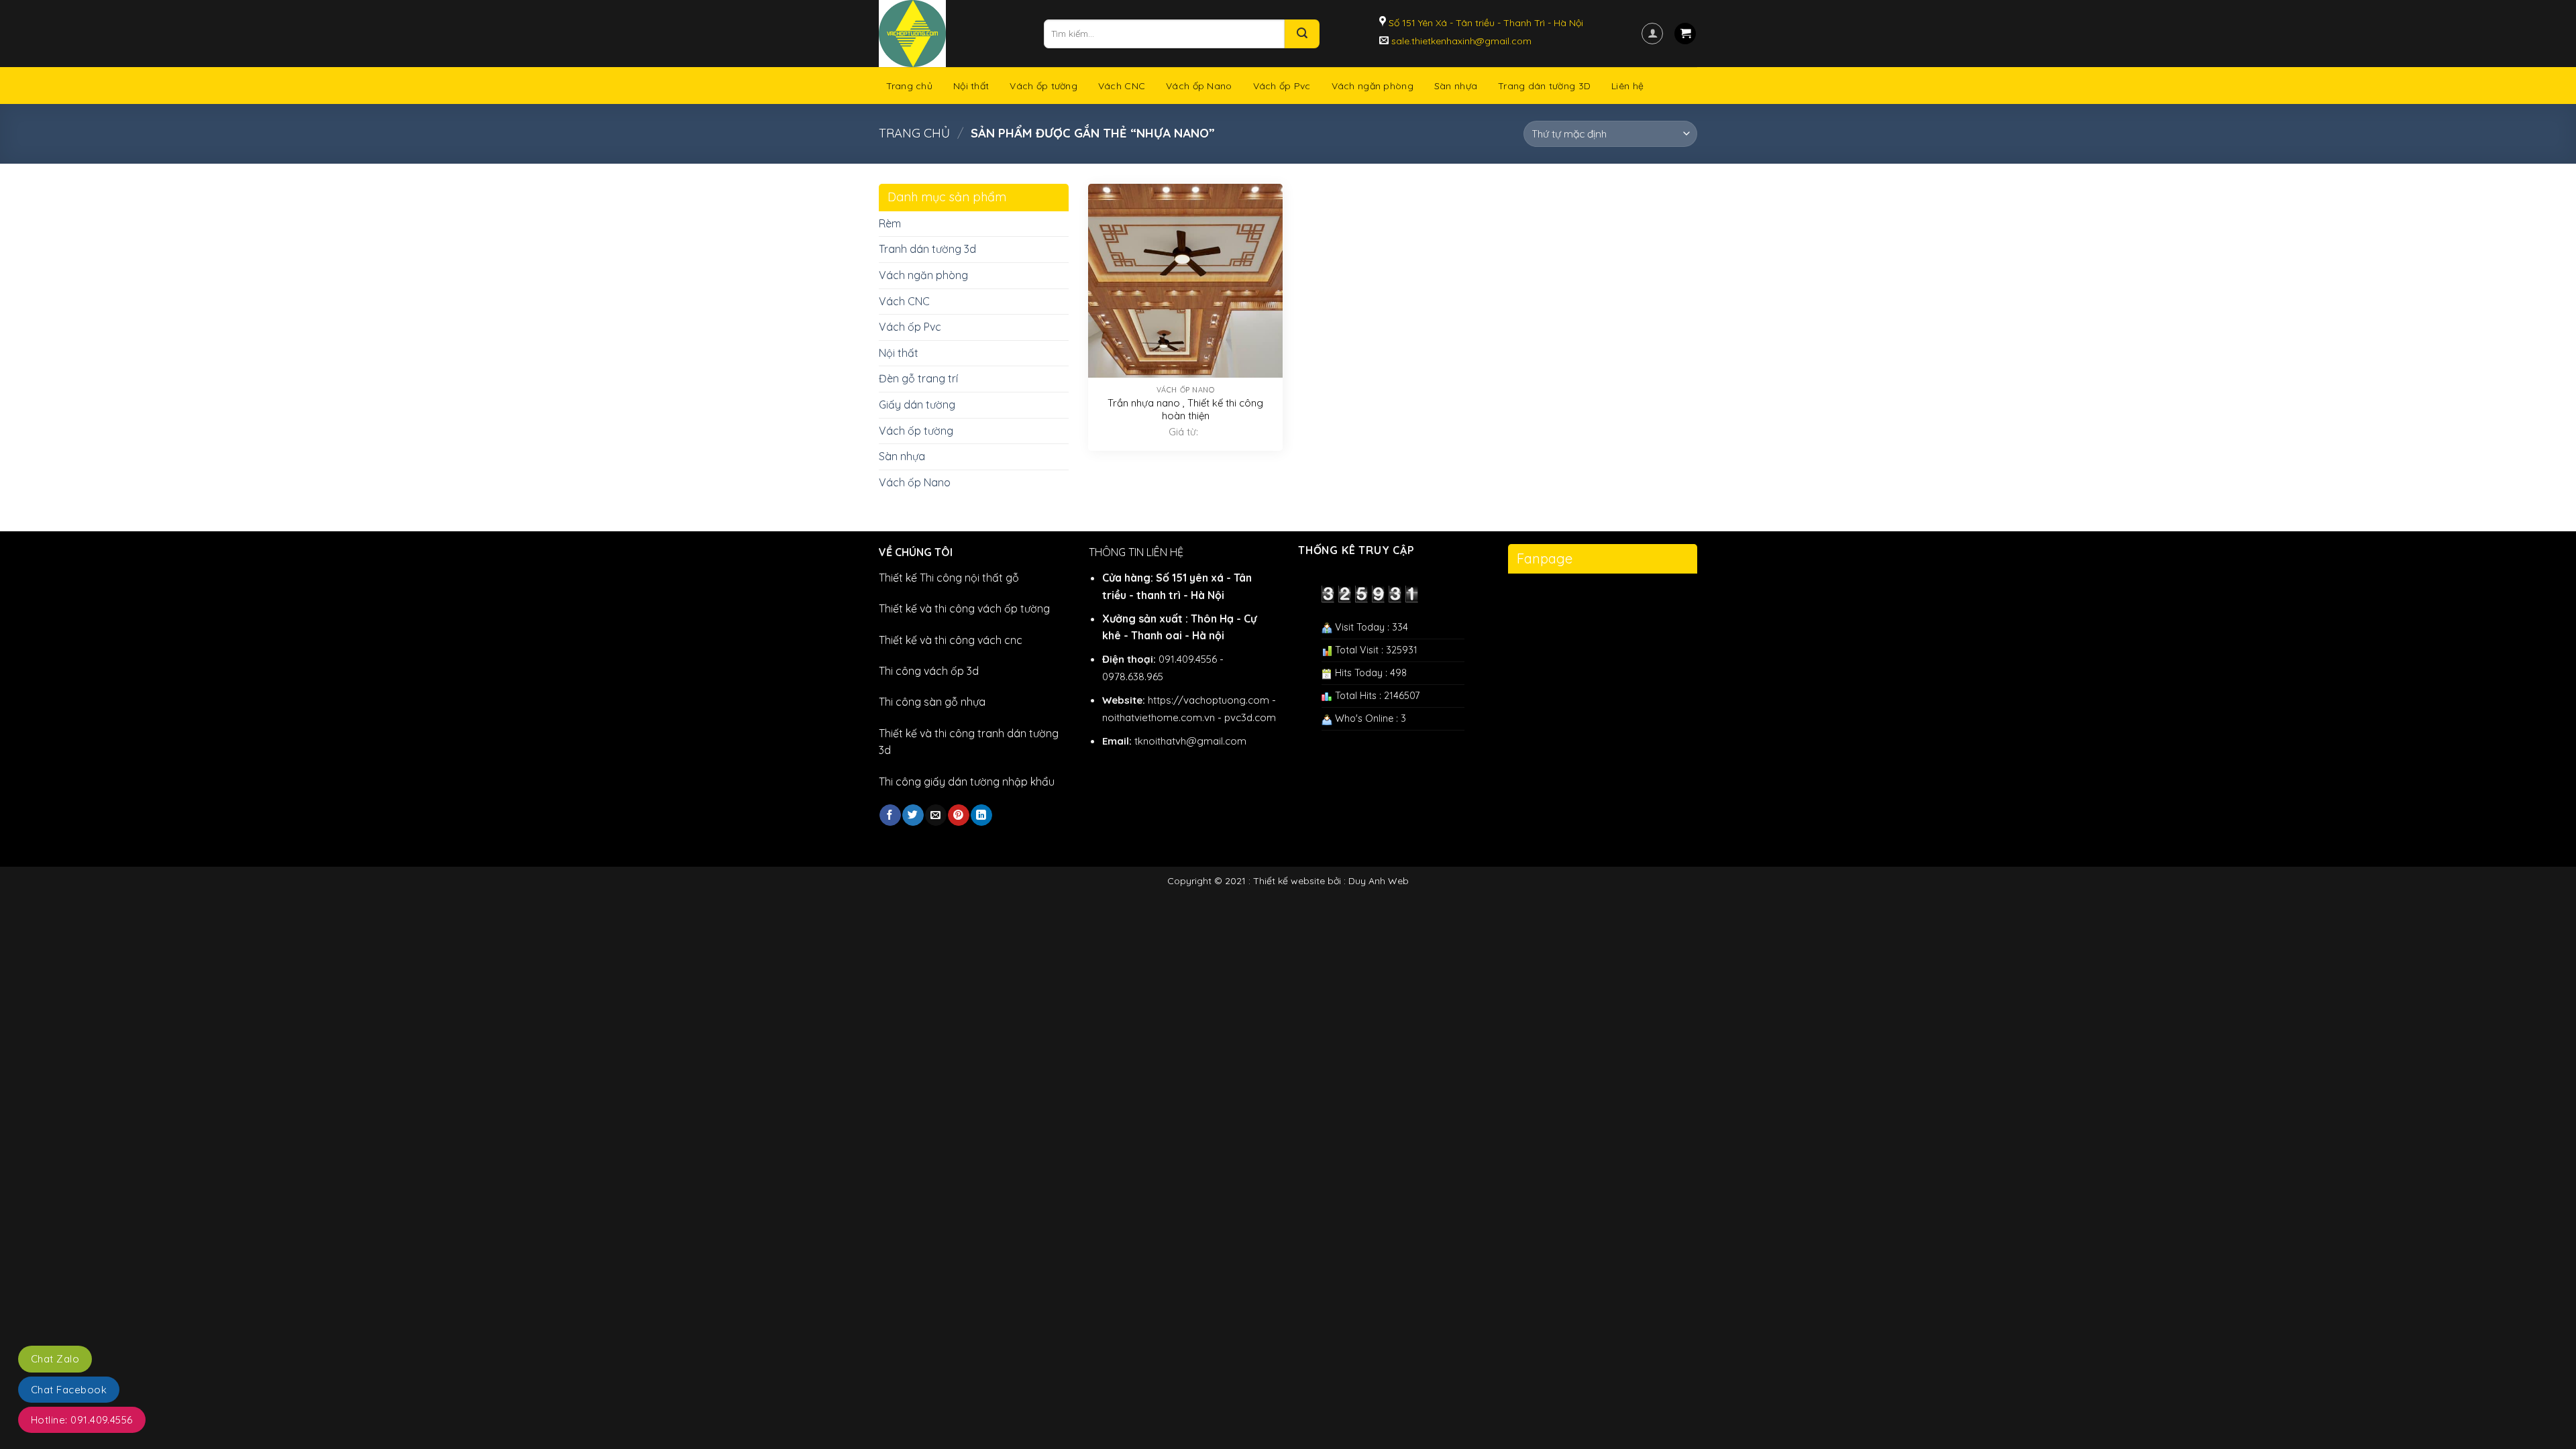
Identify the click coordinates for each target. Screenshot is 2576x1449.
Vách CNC (1122, 86)
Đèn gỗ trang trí (918, 378)
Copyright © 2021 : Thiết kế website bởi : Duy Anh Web (1288, 881)
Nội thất (971, 86)
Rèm (890, 223)
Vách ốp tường (1043, 86)
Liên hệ (1627, 86)
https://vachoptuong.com (1209, 700)
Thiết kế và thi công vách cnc (951, 640)
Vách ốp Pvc (1282, 86)
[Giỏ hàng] (1685, 34)
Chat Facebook (69, 1390)
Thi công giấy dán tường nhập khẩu (967, 782)
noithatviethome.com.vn (1159, 717)
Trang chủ (910, 86)
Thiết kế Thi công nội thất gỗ (949, 578)
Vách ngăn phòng (1373, 86)
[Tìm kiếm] (1302, 34)
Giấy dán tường (917, 405)
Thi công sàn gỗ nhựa (932, 702)
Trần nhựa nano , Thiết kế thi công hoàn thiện (1185, 410)
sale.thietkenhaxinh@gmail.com (1460, 41)
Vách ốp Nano (1199, 86)
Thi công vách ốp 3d (929, 671)
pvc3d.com (1250, 717)
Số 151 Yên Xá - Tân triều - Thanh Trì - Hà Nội (1485, 23)
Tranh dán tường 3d (927, 249)
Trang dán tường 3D (1544, 86)
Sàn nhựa (1456, 86)
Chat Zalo (55, 1359)
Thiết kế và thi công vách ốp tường (964, 608)
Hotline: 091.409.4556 (82, 1420)
